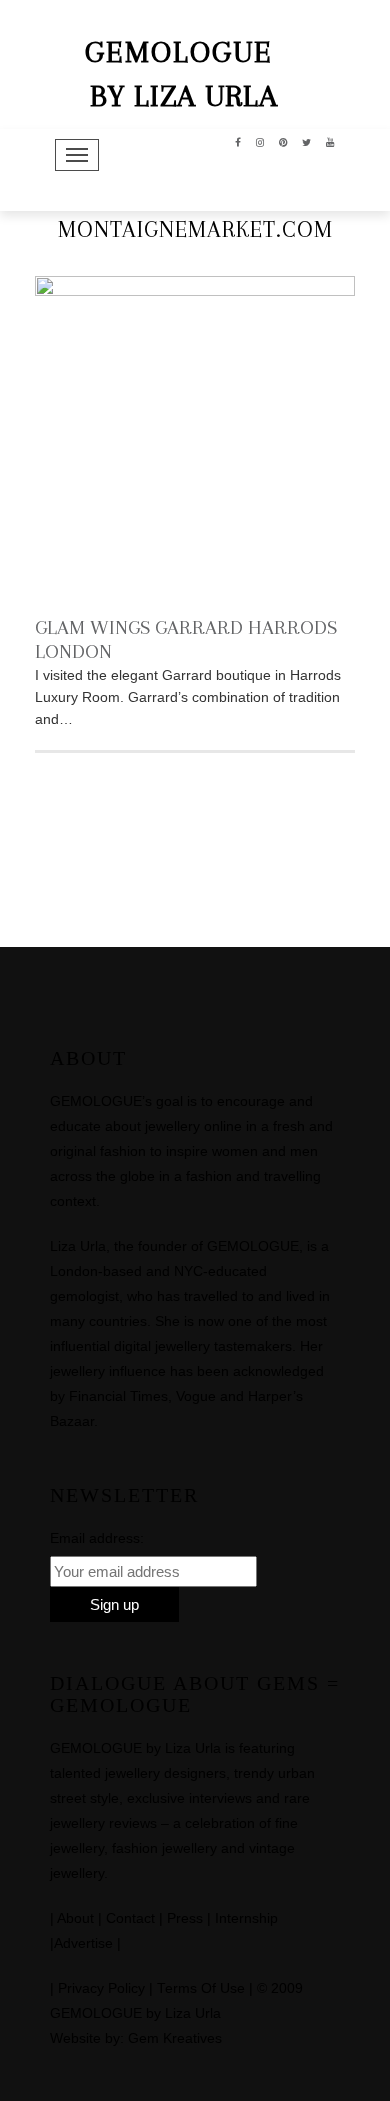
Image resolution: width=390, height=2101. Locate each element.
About (75, 1918)
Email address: (97, 1538)
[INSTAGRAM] (260, 141)
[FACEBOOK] (238, 141)
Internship (246, 1918)
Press (185, 1918)
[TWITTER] (307, 141)
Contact (130, 1918)
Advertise (83, 1943)
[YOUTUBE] (330, 141)
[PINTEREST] (283, 141)
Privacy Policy (101, 1988)
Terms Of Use (201, 1988)
